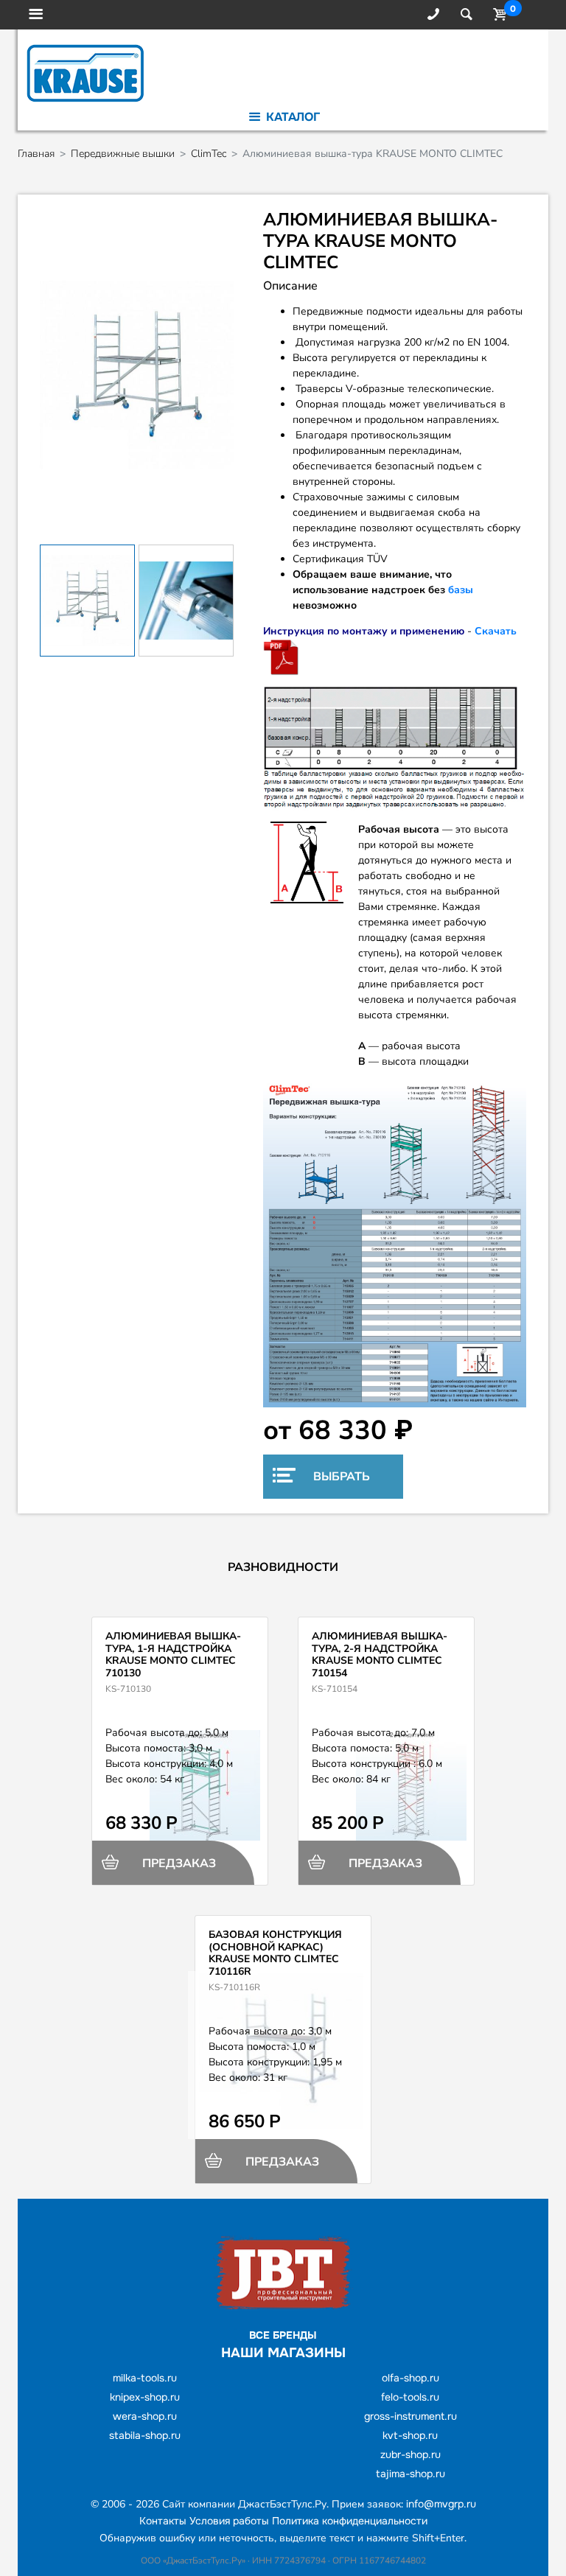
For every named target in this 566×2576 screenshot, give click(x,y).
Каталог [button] (291, 117)
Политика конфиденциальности (350, 2521)
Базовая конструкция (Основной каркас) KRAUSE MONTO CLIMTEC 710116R (275, 1953)
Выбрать (340, 1477)
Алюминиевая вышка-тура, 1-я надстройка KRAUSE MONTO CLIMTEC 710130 (173, 1655)
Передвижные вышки (123, 154)
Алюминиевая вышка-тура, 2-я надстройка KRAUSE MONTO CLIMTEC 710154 (380, 1655)
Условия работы (229, 2521)
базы (461, 590)
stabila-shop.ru (145, 2435)
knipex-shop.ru (145, 2397)
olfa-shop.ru (410, 2378)
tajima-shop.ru (410, 2474)
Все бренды (283, 2335)
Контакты (163, 2521)
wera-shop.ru (145, 2416)
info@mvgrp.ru (441, 2504)
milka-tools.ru (145, 2378)
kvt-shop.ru (410, 2435)
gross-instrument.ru (410, 2416)
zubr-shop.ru (410, 2454)
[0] (497, 15)
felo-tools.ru (410, 2397)
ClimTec (209, 154)
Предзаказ (178, 1863)
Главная (36, 154)
